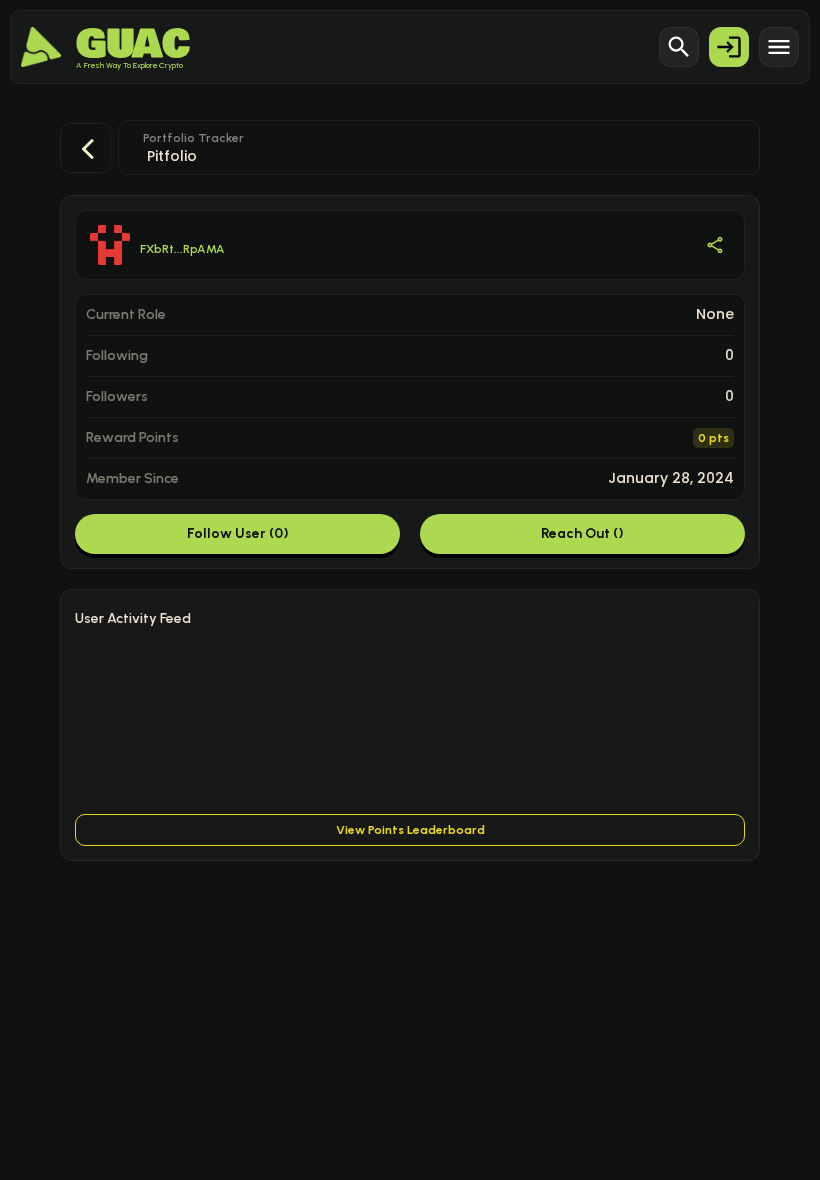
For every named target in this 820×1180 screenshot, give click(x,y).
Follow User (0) (238, 533)
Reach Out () (582, 533)
